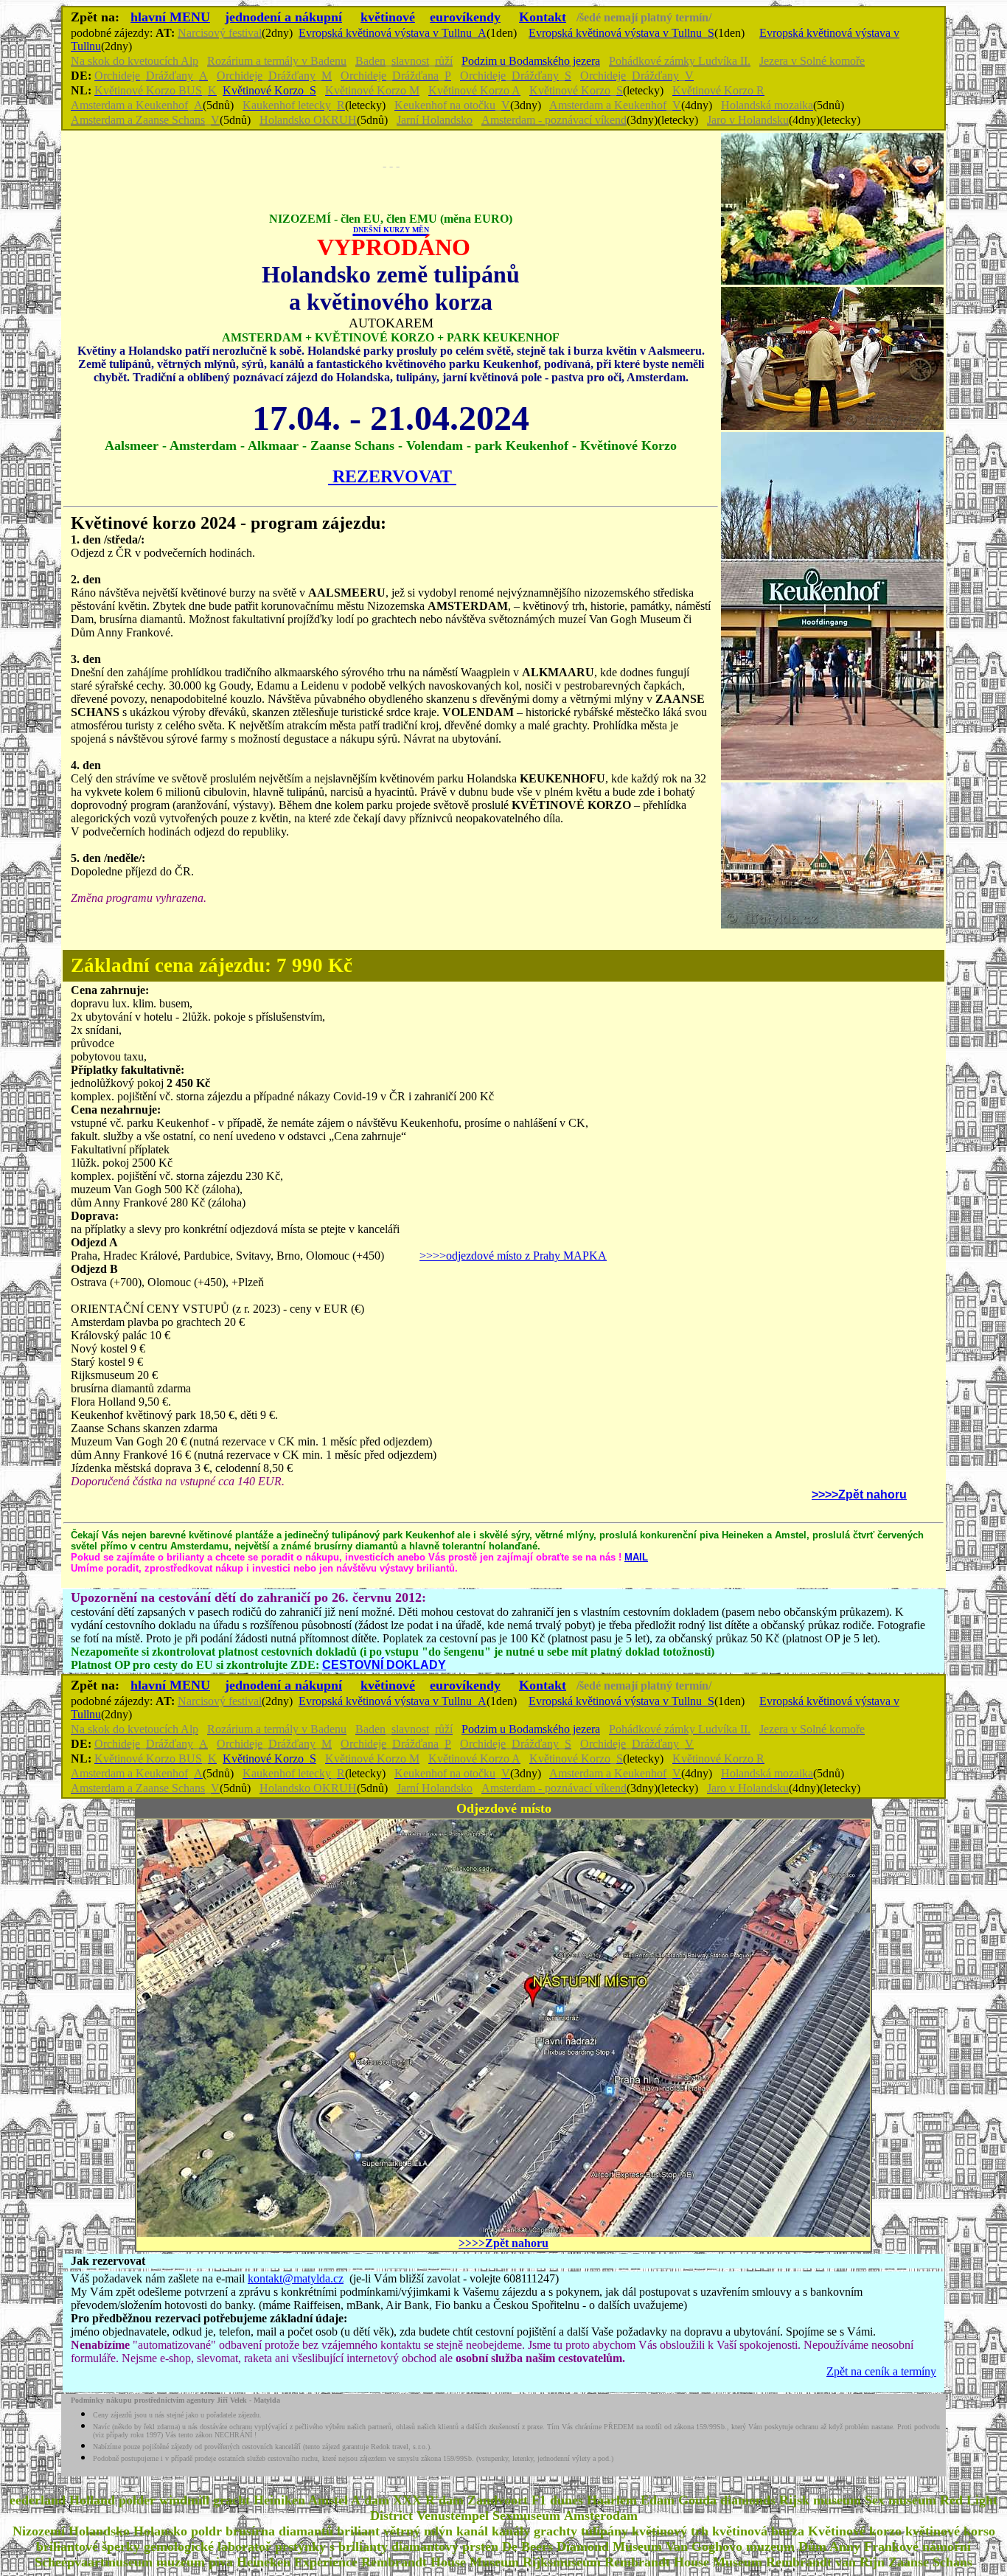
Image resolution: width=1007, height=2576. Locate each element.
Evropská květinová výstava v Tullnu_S (621, 33)
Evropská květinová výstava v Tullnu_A (393, 33)
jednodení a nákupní (283, 17)
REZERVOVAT (392, 476)
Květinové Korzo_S (269, 90)
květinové (388, 17)
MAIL (636, 1557)
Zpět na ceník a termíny (881, 2371)
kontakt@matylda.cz (296, 2278)
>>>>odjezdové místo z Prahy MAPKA (513, 1256)
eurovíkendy (465, 17)
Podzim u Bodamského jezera (531, 61)
